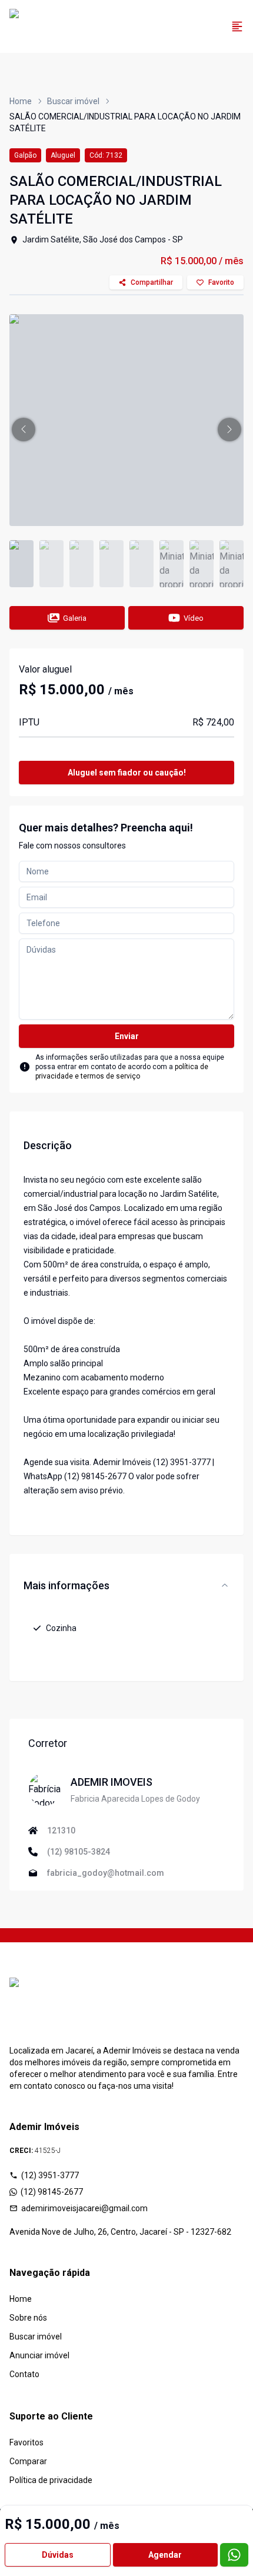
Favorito (221, 282)
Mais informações (66, 1585)
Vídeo (194, 618)
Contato (24, 2374)
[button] (24, 430)
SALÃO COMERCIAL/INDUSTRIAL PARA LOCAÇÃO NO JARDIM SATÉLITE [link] (125, 122)
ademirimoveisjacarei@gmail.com (84, 2208)
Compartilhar (152, 282)
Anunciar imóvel (39, 2355)
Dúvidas (58, 2555)
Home (21, 101)
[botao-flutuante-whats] (234, 2555)
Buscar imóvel (73, 101)
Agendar (165, 2555)
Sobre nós (28, 2318)
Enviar (127, 1036)
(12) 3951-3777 (50, 2175)
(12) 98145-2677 (52, 2192)
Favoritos (26, 2442)
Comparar (28, 2461)
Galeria (75, 618)
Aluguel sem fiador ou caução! (127, 773)
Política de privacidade (51, 2480)
